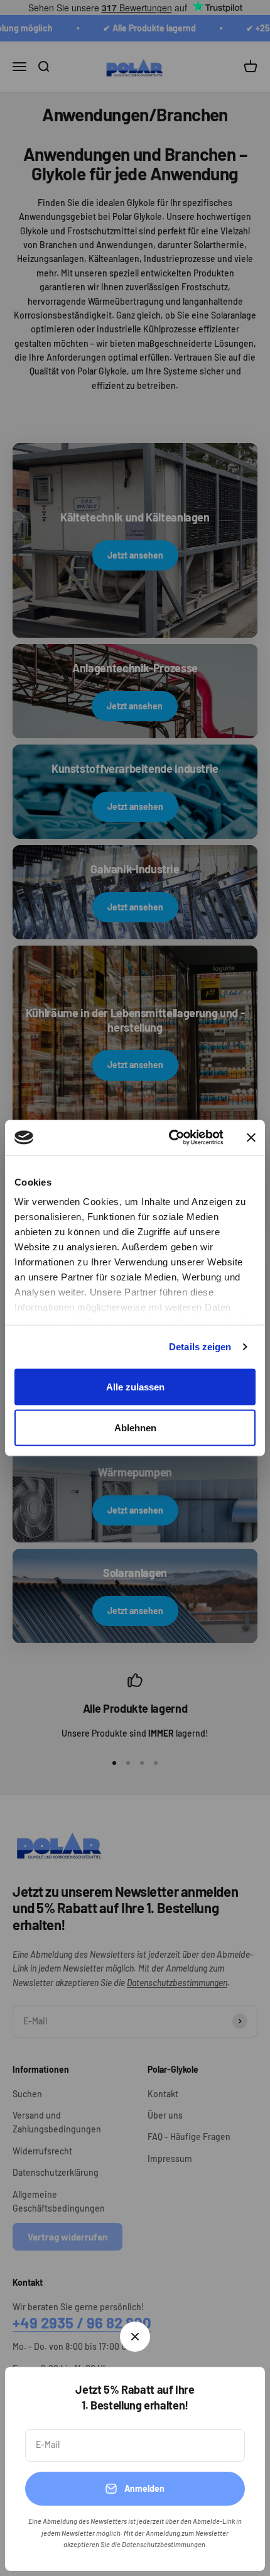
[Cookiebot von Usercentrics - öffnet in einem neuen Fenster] (170, 1138)
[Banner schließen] (251, 1137)
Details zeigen (200, 1347)
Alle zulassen (135, 1386)
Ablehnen (135, 1428)
